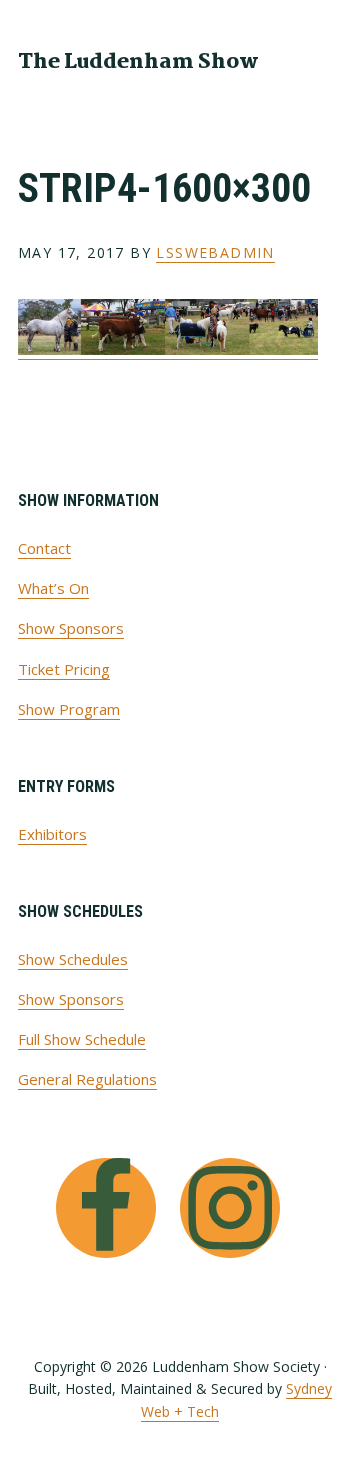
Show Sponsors (71, 628)
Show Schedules (73, 959)
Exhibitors (52, 834)
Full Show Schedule (82, 1039)
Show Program (69, 709)
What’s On (53, 588)
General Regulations (87, 1079)
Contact (44, 548)
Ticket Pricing (64, 669)
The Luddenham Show (138, 62)
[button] (329, 60)
